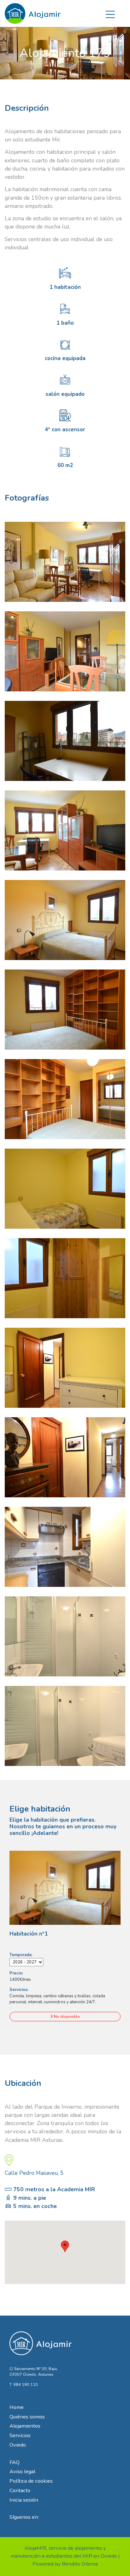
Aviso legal (22, 2471)
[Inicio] (33, 11)
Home (17, 2407)
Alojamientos (25, 2426)
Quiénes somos (27, 2417)
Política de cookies (31, 2481)
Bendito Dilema (80, 2564)
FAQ (15, 2462)
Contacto (20, 2490)
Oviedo (18, 2445)
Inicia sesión (24, 2500)
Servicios (20, 2435)
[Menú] (110, 13)
